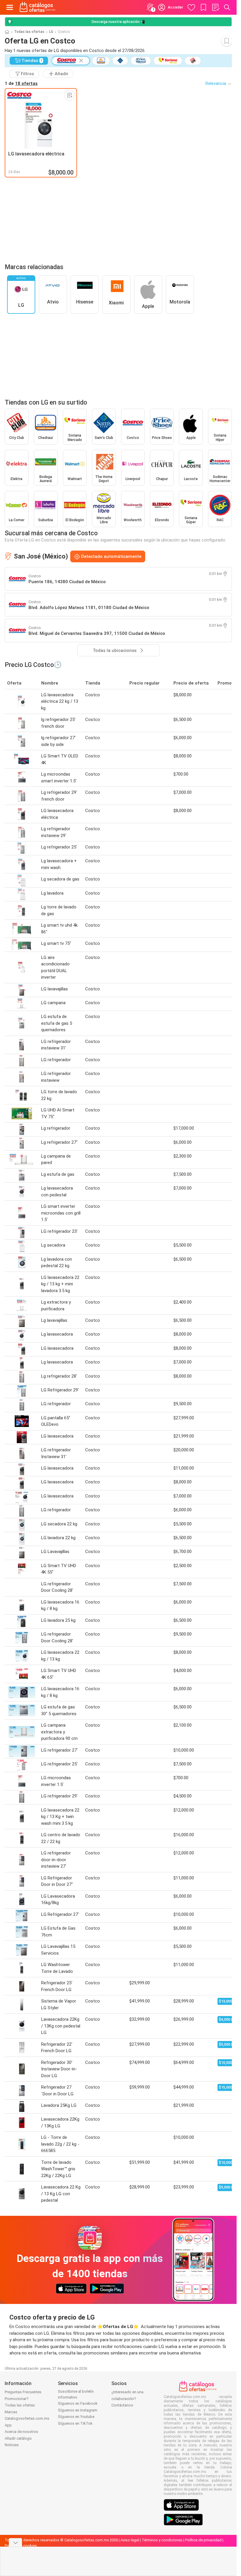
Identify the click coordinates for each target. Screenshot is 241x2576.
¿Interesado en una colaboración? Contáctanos (127, 2399)
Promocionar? (17, 2399)
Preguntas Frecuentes (23, 2392)
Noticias (12, 2445)
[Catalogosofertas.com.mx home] (37, 7)
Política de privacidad (203, 2540)
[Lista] (215, 7)
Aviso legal (130, 2540)
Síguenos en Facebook (78, 2403)
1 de (21, 83)
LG (51, 32)
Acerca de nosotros (21, 2432)
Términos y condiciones (162, 2540)
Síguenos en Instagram (78, 2410)
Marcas (11, 2412)
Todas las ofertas (29, 32)
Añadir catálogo (18, 2438)
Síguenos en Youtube (76, 2417)
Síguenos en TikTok (75, 2423)
